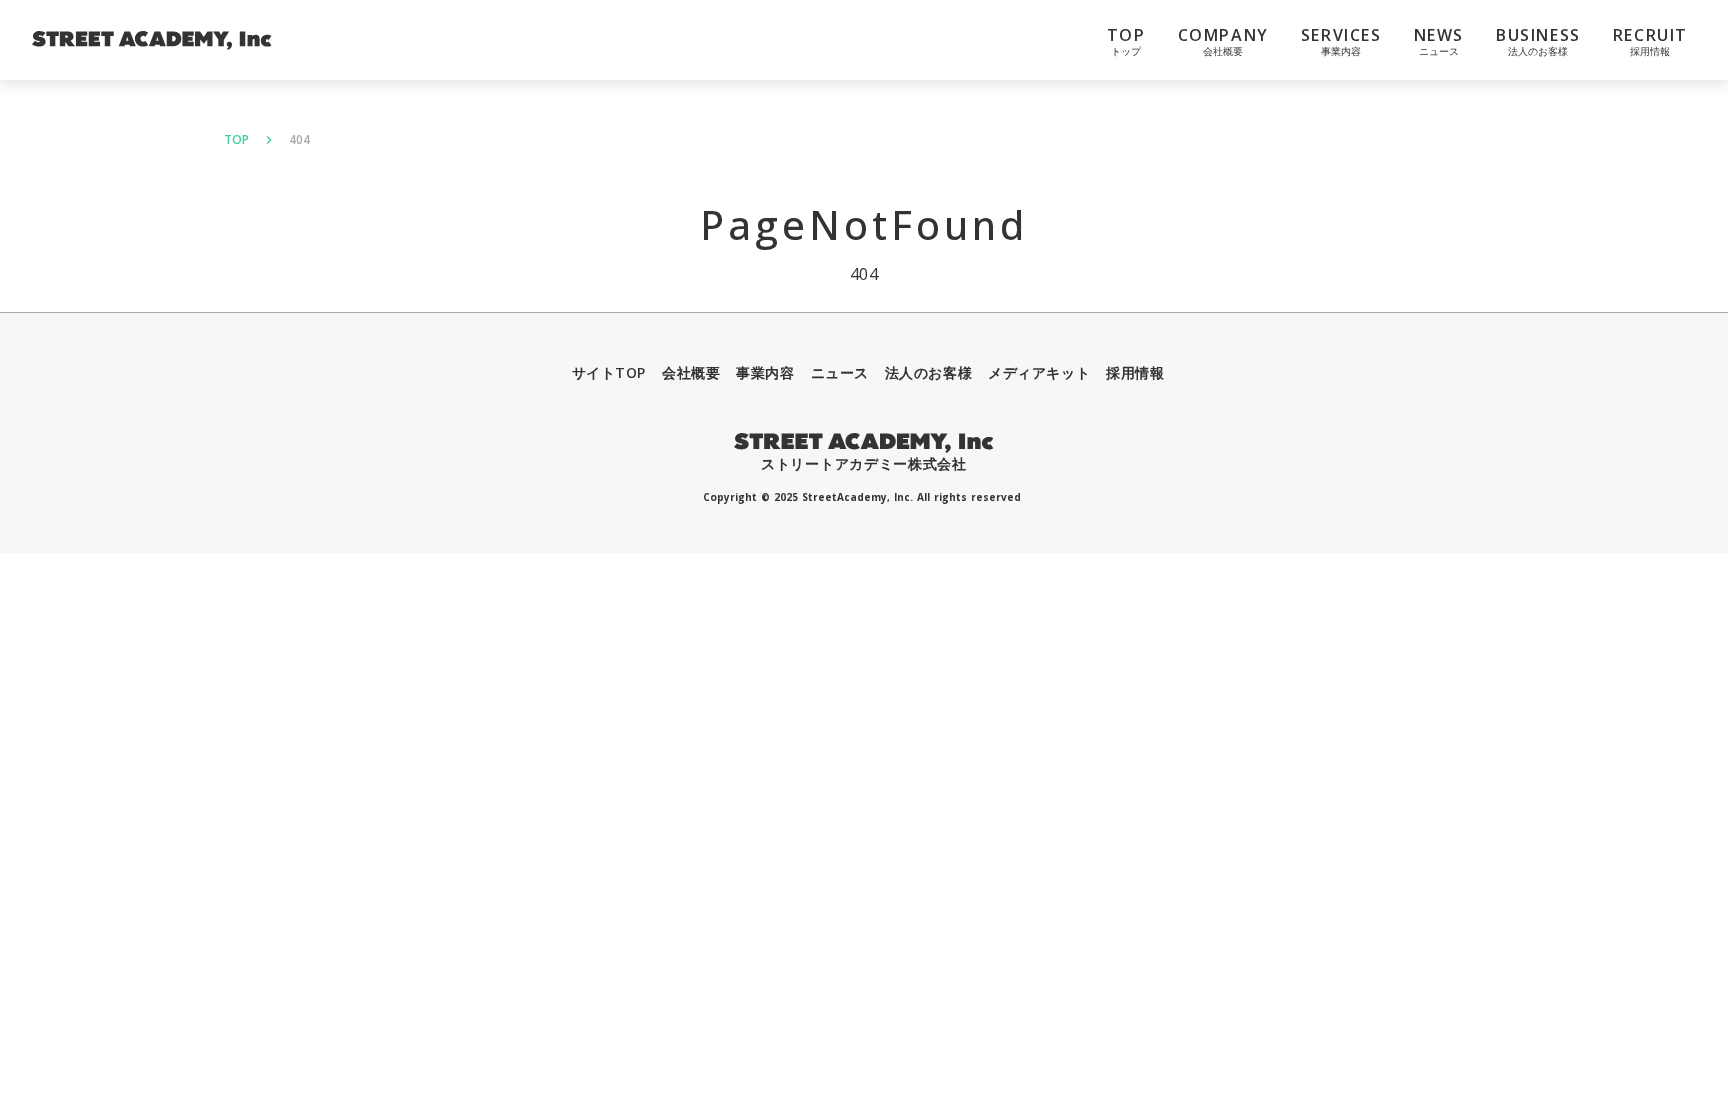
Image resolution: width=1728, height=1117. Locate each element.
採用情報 (1135, 372)
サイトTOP (609, 372)
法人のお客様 (928, 372)
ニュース (840, 372)
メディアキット (1039, 372)
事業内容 (765, 372)
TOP (236, 140)
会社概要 (691, 372)
